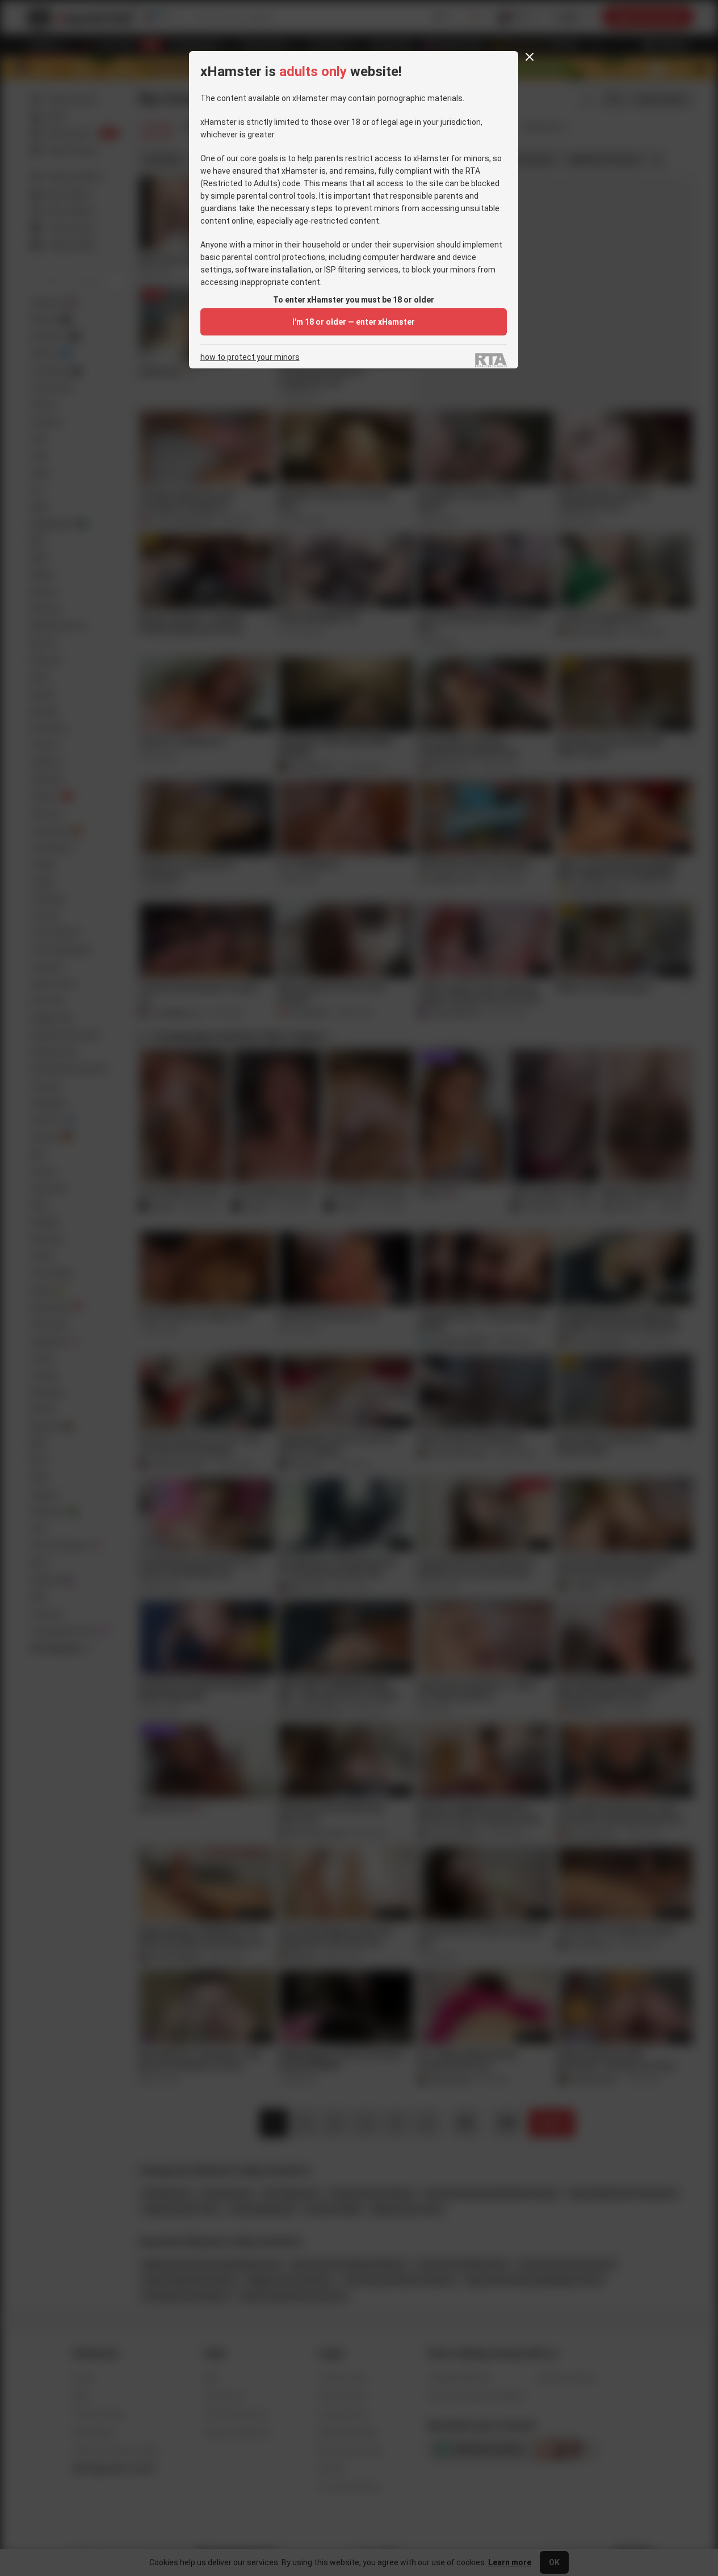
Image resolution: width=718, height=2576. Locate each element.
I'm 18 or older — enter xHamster (354, 322)
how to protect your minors (250, 357)
